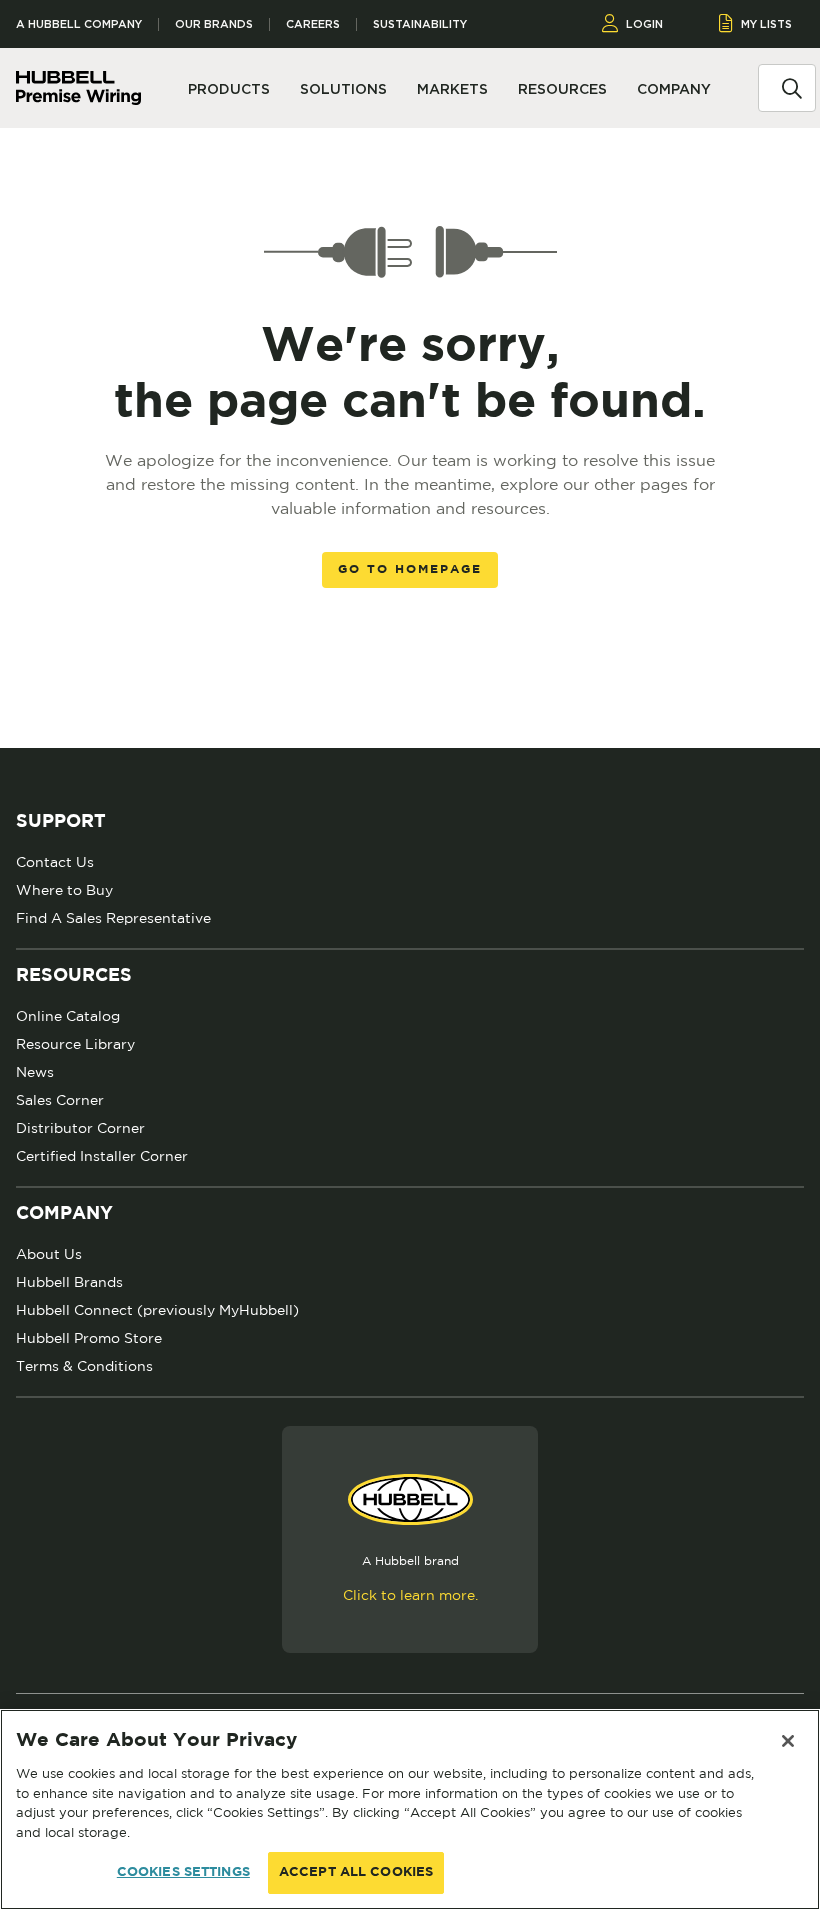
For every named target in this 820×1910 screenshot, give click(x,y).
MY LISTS (766, 24)
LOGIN (644, 24)
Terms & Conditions (84, 1366)
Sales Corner (60, 1100)
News (35, 1072)
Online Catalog (68, 1016)
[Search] (792, 87)
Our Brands (214, 24)
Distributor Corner (80, 1128)
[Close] (788, 1741)
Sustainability (420, 24)
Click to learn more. (410, 1595)
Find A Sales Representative (113, 918)
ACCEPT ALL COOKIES (356, 1872)
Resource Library (75, 1044)
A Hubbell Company (79, 24)
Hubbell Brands (69, 1282)
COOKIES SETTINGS (183, 1872)
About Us (49, 1254)
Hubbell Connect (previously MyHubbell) (157, 1310)
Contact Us (55, 862)
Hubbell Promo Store (89, 1338)
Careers (313, 24)
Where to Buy (64, 890)
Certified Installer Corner (102, 1156)
